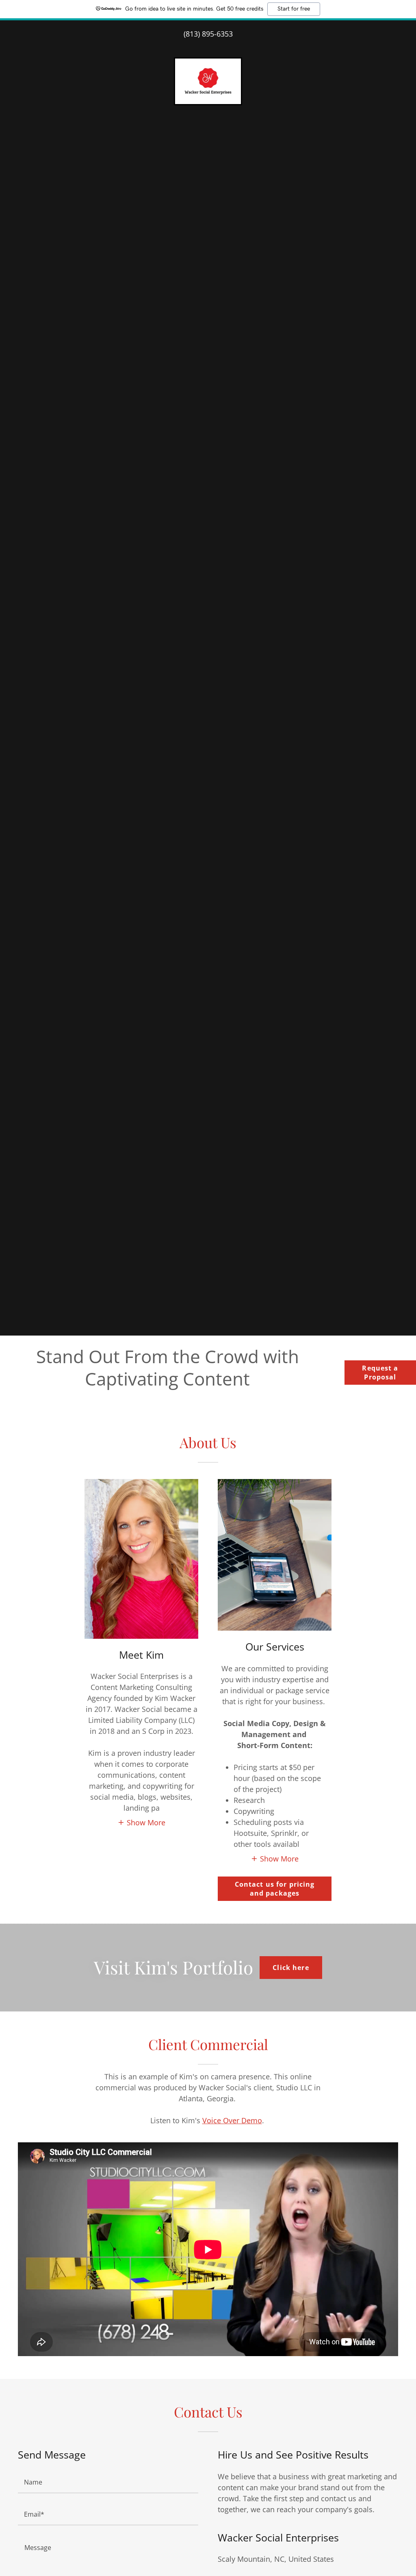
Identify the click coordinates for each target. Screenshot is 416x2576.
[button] (141, 1822)
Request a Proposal (380, 1373)
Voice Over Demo (232, 2120)
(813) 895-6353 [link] (208, 34)
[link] (208, 80)
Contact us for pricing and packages (275, 1889)
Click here (291, 1968)
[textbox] (108, 2482)
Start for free (294, 9)
